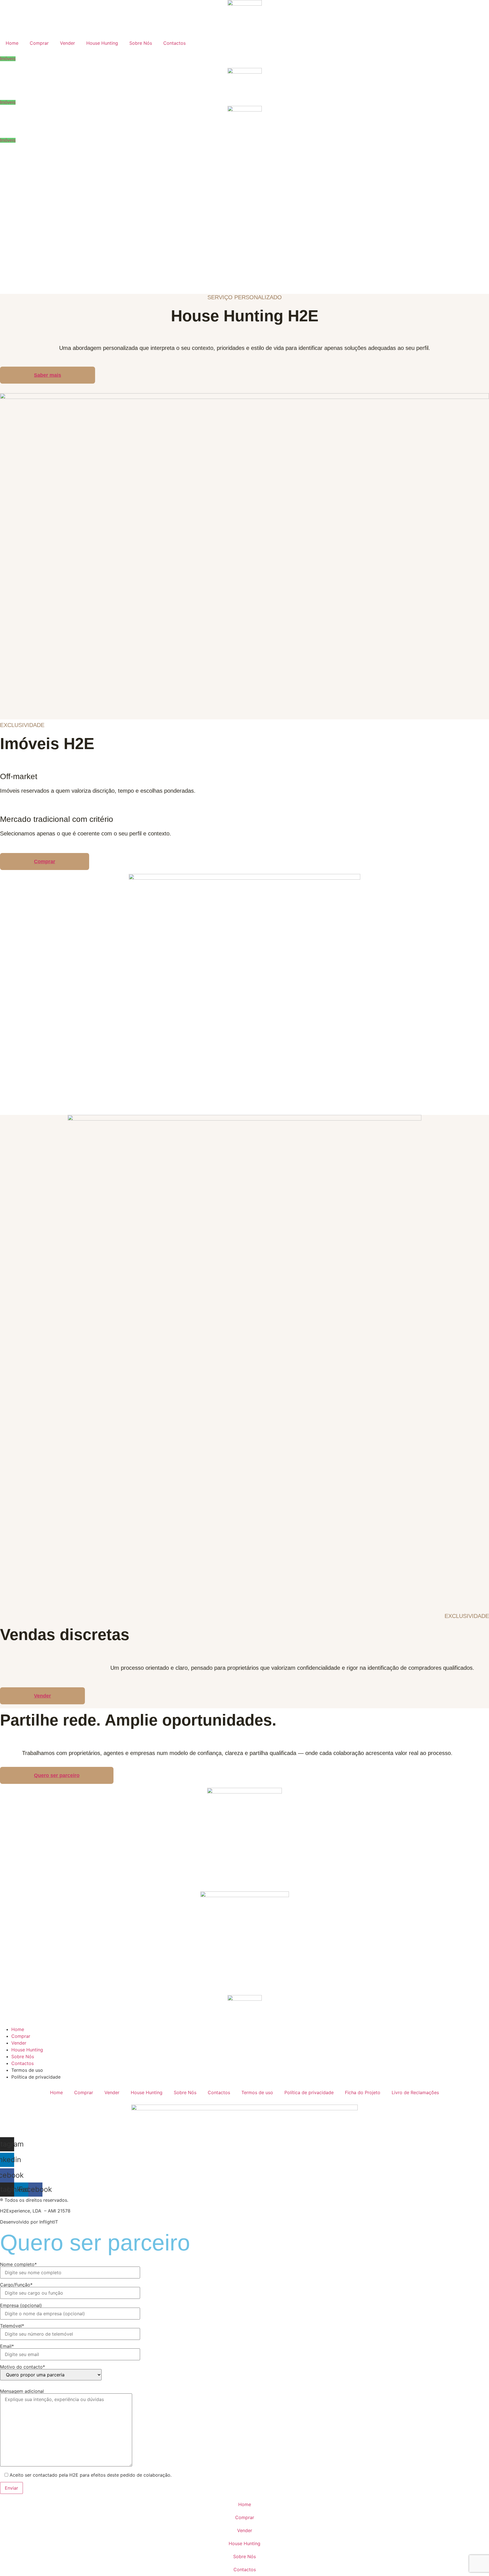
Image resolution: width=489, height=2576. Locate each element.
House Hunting (102, 43)
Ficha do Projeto (363, 2092)
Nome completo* (18, 2265)
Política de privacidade (309, 2092)
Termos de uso (257, 2092)
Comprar (39, 43)
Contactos (174, 43)
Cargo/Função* (16, 2285)
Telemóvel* (12, 2326)
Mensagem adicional (22, 2391)
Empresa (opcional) (21, 2306)
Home (12, 43)
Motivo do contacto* (22, 2367)
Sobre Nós (141, 43)
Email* (7, 2346)
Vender (67, 43)
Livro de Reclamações (415, 2092)
